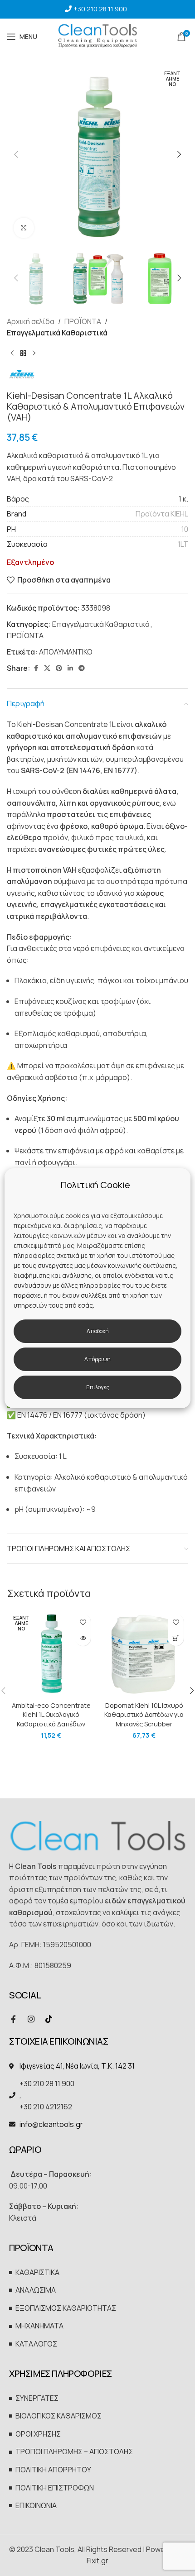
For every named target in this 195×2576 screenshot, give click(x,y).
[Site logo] (97, 36)
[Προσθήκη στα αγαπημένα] (83, 1622)
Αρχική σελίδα (31, 321)
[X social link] (47, 668)
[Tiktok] (49, 2019)
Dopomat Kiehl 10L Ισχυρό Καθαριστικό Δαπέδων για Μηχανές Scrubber (144, 1714)
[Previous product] (12, 354)
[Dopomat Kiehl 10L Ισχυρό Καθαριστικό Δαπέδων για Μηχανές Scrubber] (144, 1654)
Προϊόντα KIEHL (162, 514)
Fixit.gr (97, 2561)
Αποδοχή (98, 1331)
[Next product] (34, 354)
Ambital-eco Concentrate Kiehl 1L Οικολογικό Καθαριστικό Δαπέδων (51, 1714)
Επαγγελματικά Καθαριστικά (57, 333)
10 (185, 529)
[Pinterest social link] (59, 668)
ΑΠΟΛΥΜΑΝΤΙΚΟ (66, 652)
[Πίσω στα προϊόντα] (23, 354)
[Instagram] (31, 2019)
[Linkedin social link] (70, 668)
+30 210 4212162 (46, 2107)
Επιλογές (98, 1387)
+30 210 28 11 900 (100, 9)
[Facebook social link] (36, 668)
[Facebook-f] (13, 2019)
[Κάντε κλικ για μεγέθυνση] (24, 228)
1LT (183, 544)
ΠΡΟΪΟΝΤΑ (83, 321)
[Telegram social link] (82, 668)
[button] (16, 154)
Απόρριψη (97, 1359)
